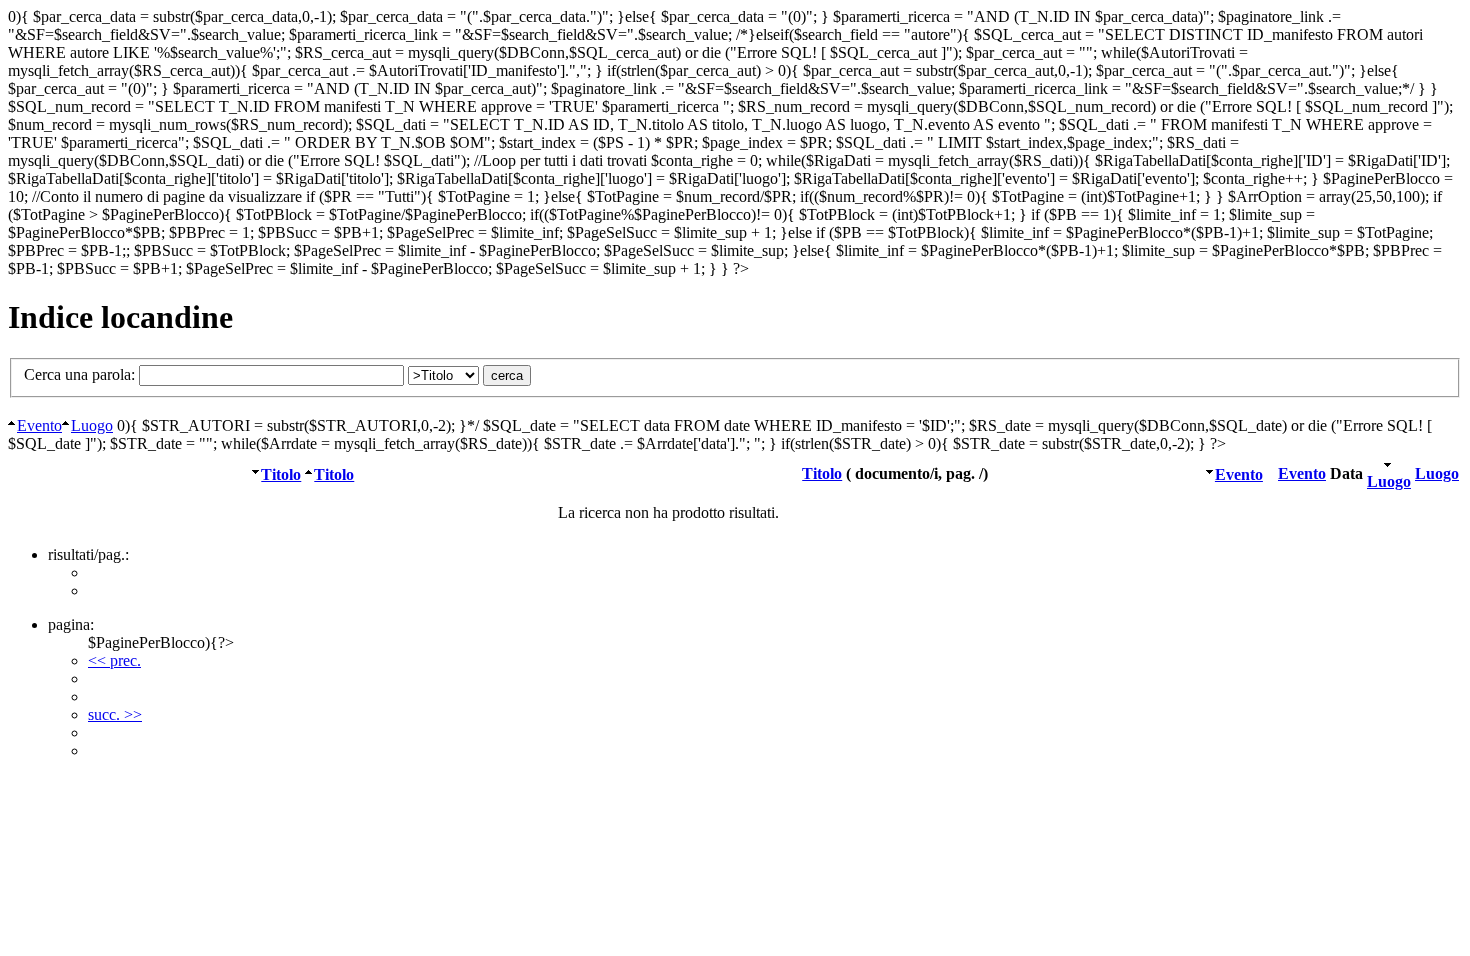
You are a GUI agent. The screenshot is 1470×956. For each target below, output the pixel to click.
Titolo (281, 474)
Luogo (92, 425)
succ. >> (115, 714)
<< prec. (114, 660)
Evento (39, 425)
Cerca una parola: (81, 374)
